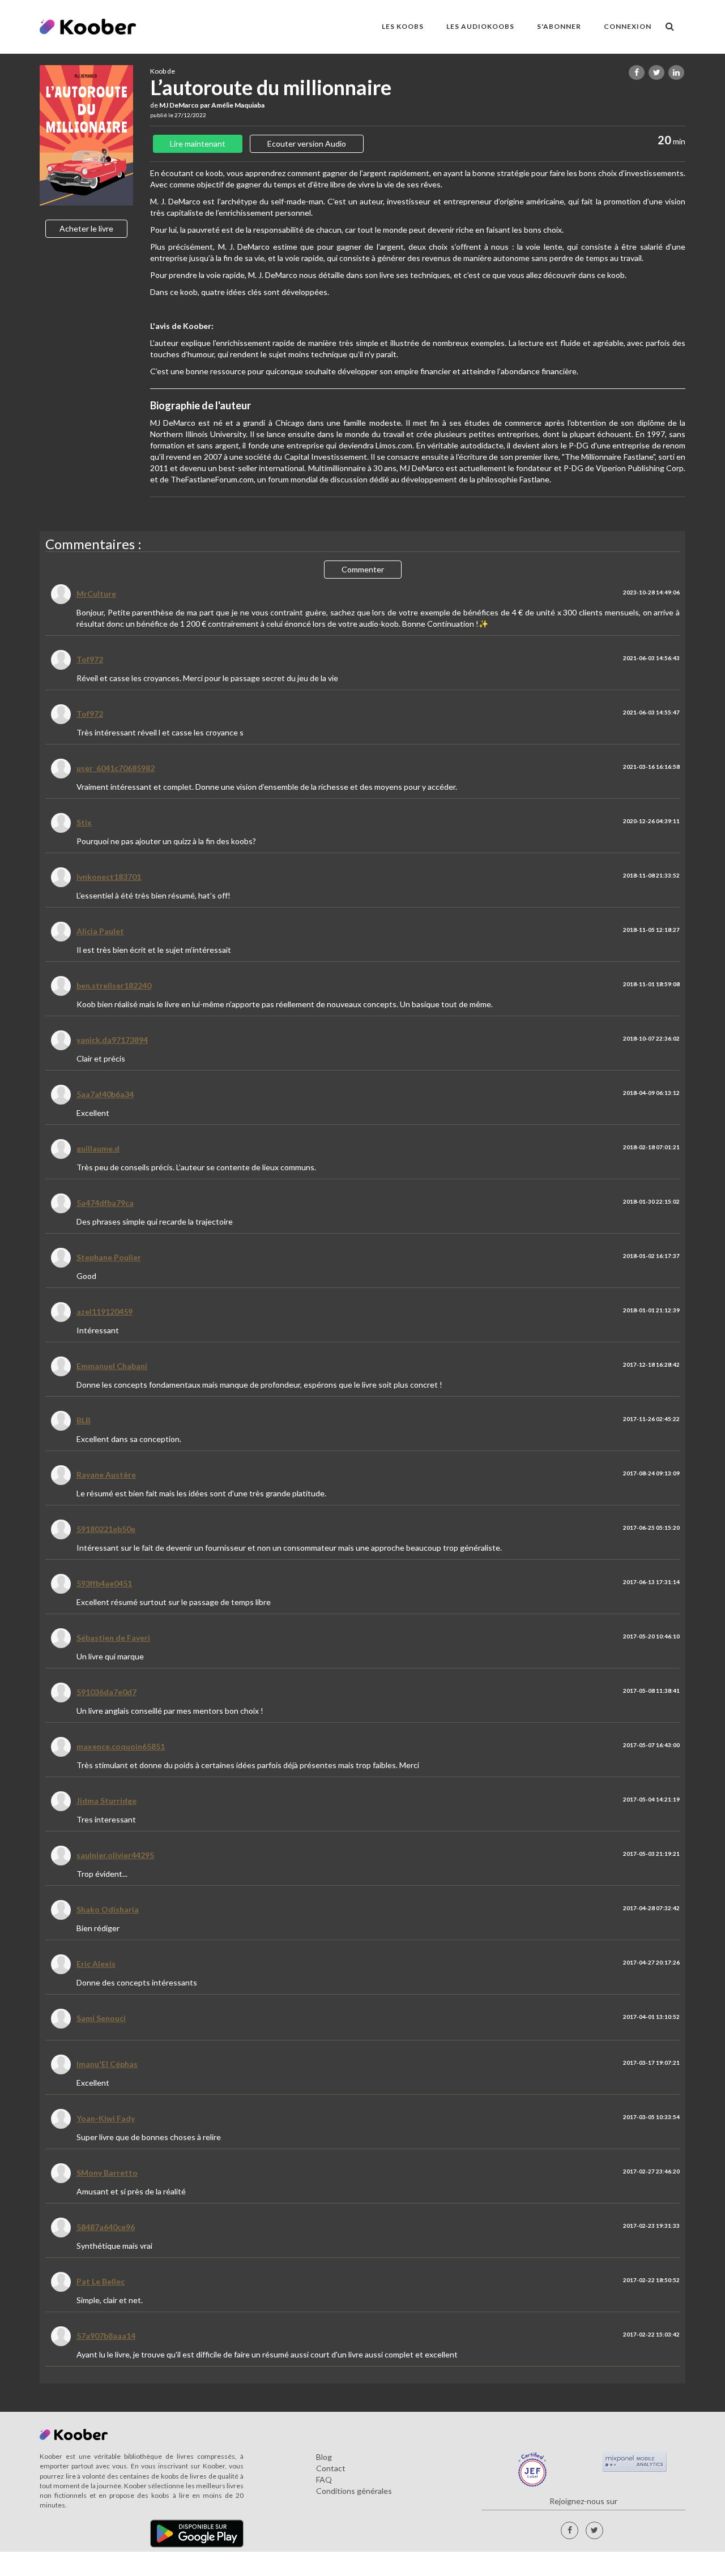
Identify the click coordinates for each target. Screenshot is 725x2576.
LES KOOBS (403, 26)
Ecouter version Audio (307, 144)
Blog (324, 2457)
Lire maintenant (198, 144)
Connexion (628, 26)
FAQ (324, 2479)
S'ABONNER (559, 26)
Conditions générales (354, 2491)
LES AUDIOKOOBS (480, 26)
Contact (331, 2468)
